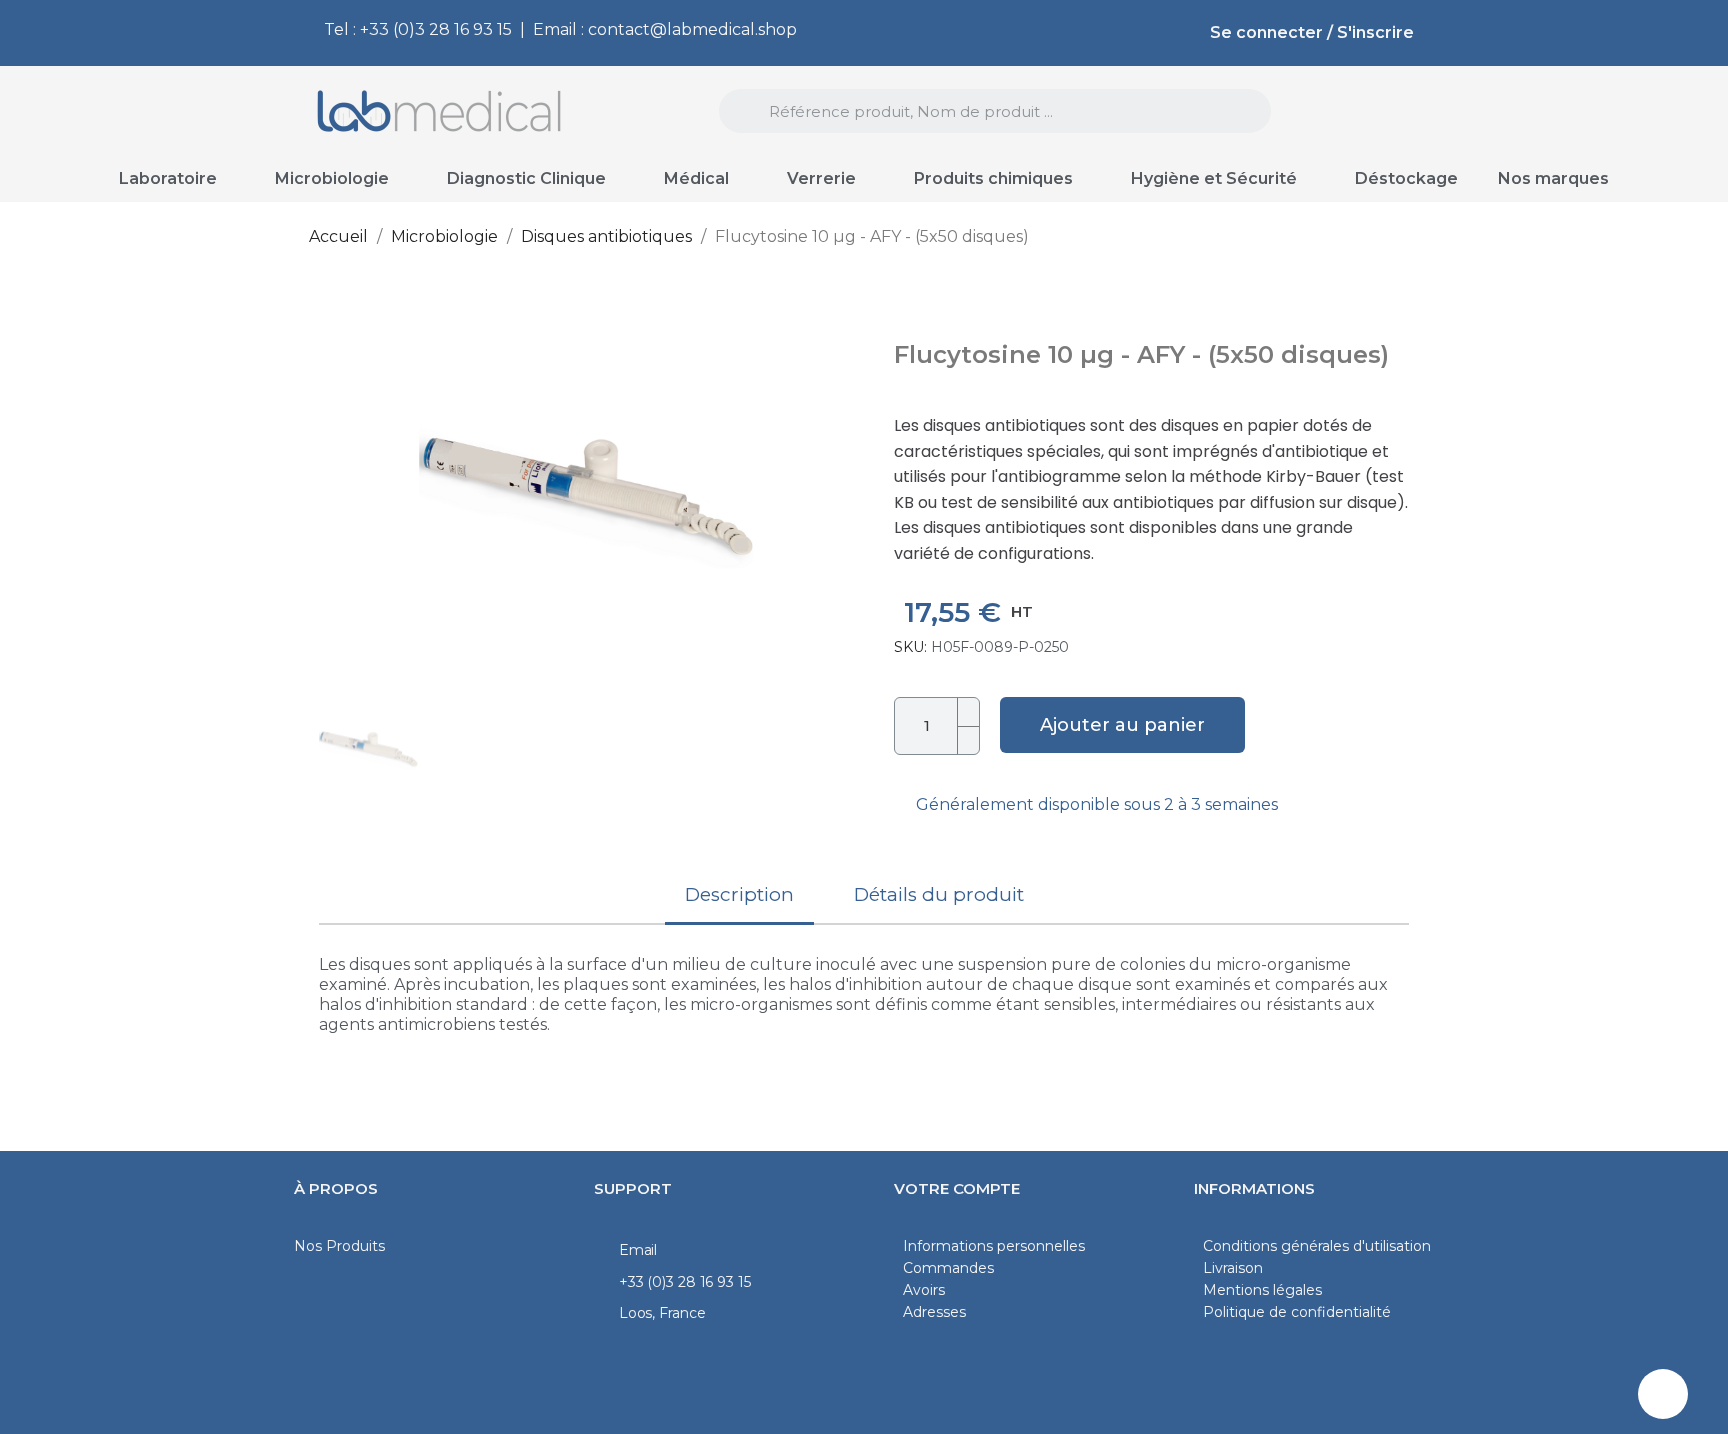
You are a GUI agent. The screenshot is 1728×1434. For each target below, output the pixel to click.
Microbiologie (332, 178)
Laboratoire (168, 178)
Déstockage (1406, 178)
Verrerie (821, 178)
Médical (696, 178)
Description (739, 894)
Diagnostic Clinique (526, 178)
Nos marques (1553, 178)
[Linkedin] (1663, 1394)
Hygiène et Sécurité (1214, 178)
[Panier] (1386, 112)
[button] (340, 487)
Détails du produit (939, 894)
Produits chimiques (993, 178)
